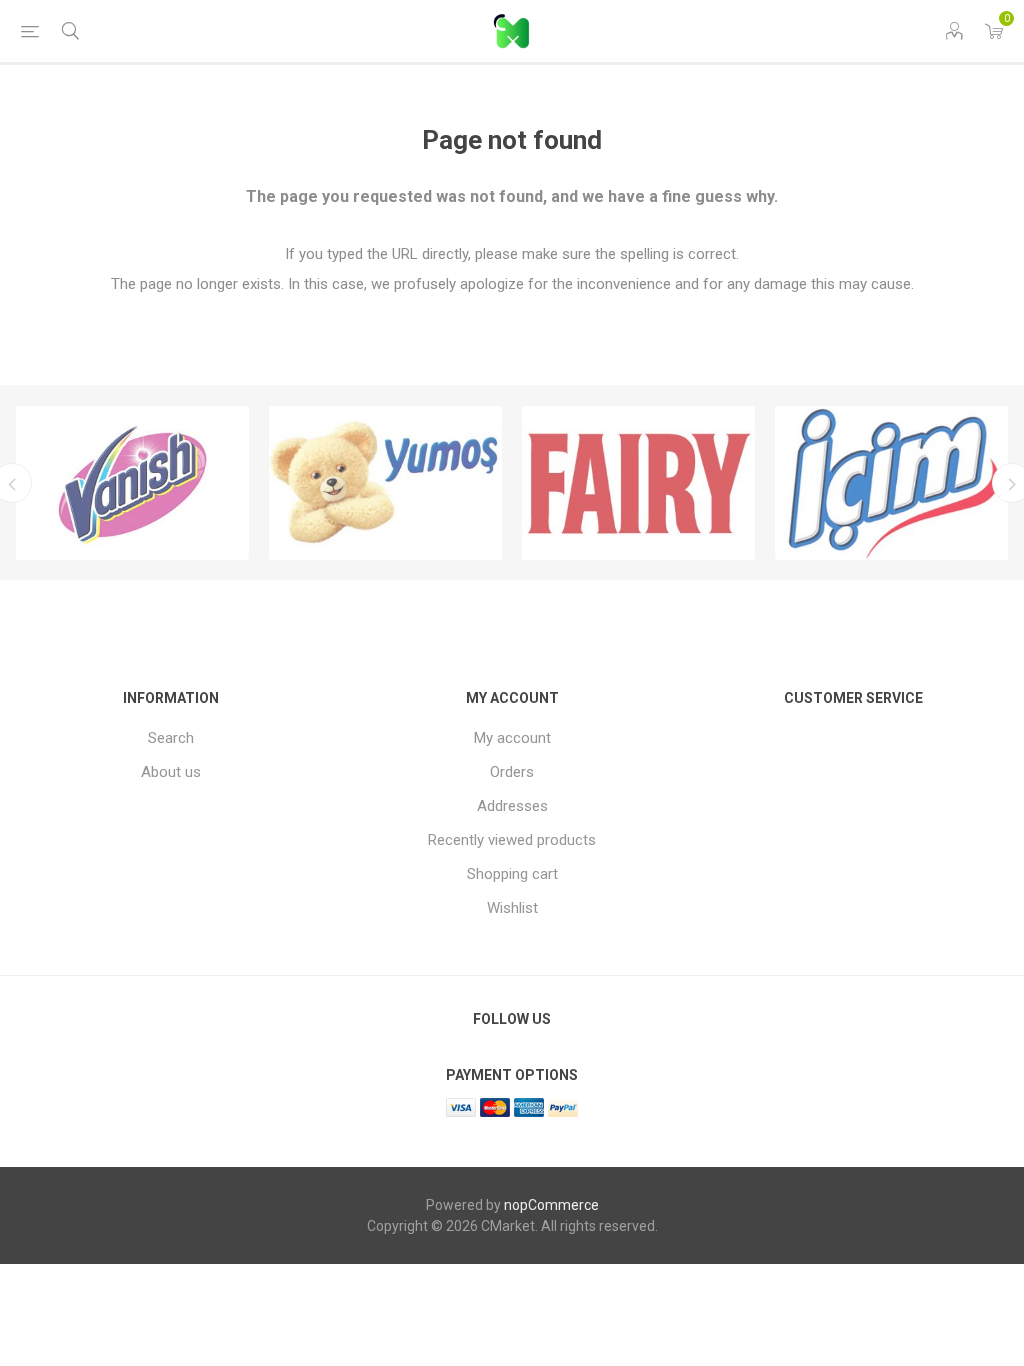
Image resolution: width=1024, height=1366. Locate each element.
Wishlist (512, 908)
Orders (512, 772)
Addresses (512, 806)
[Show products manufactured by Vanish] (132, 483)
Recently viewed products (512, 840)
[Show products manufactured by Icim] (891, 483)
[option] (132, 483)
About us (171, 772)
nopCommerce (551, 1205)
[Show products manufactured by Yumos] (385, 483)
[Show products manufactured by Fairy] (638, 483)
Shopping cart (512, 874)
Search (171, 738)
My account (512, 738)
